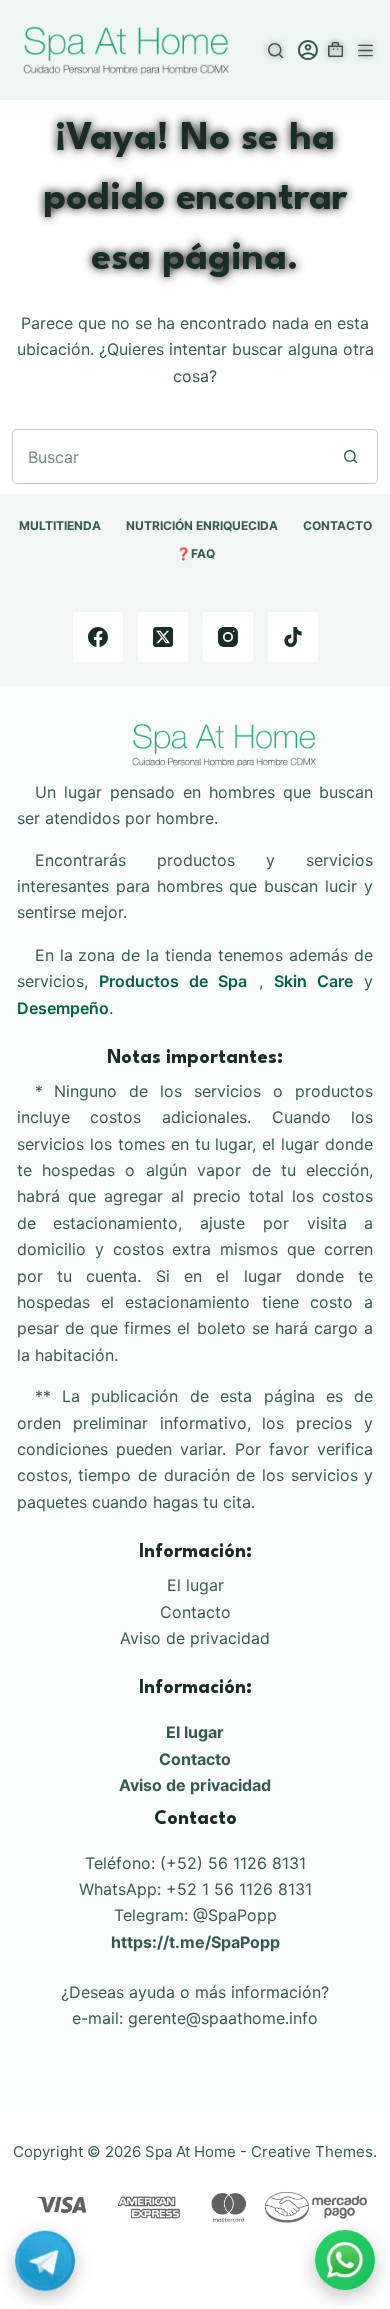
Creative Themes (312, 2151)
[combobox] (169, 456)
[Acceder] (308, 50)
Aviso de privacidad (195, 1638)
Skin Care (313, 981)
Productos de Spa (173, 981)
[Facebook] (98, 637)
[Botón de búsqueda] (350, 456)
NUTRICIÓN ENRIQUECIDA (202, 525)
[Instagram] (228, 637)
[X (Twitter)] (163, 637)
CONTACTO (337, 525)
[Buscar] (275, 50)
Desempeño (63, 1008)
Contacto (195, 1612)
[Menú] (365, 50)
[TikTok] (293, 637)
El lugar (195, 1585)
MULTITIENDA (60, 525)
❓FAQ (195, 553)
